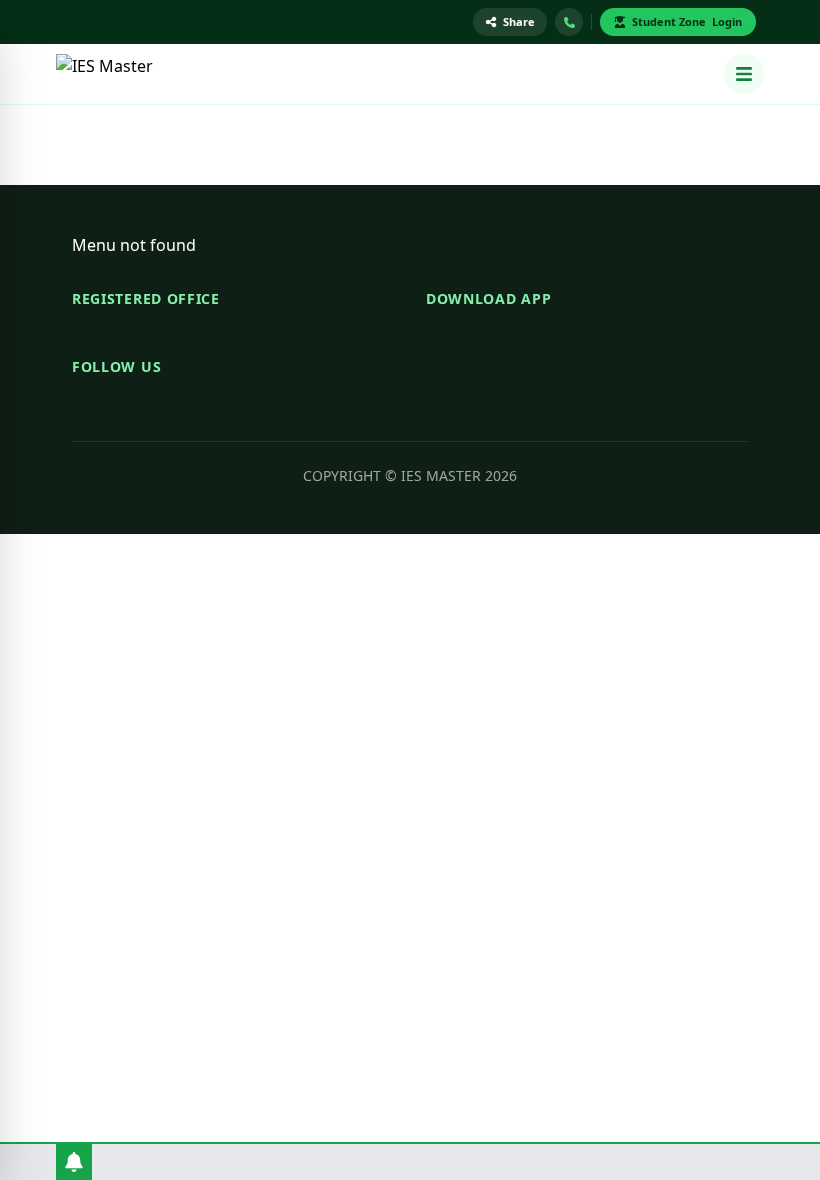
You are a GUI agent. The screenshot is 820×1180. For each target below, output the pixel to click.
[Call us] (569, 22)
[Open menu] (744, 74)
